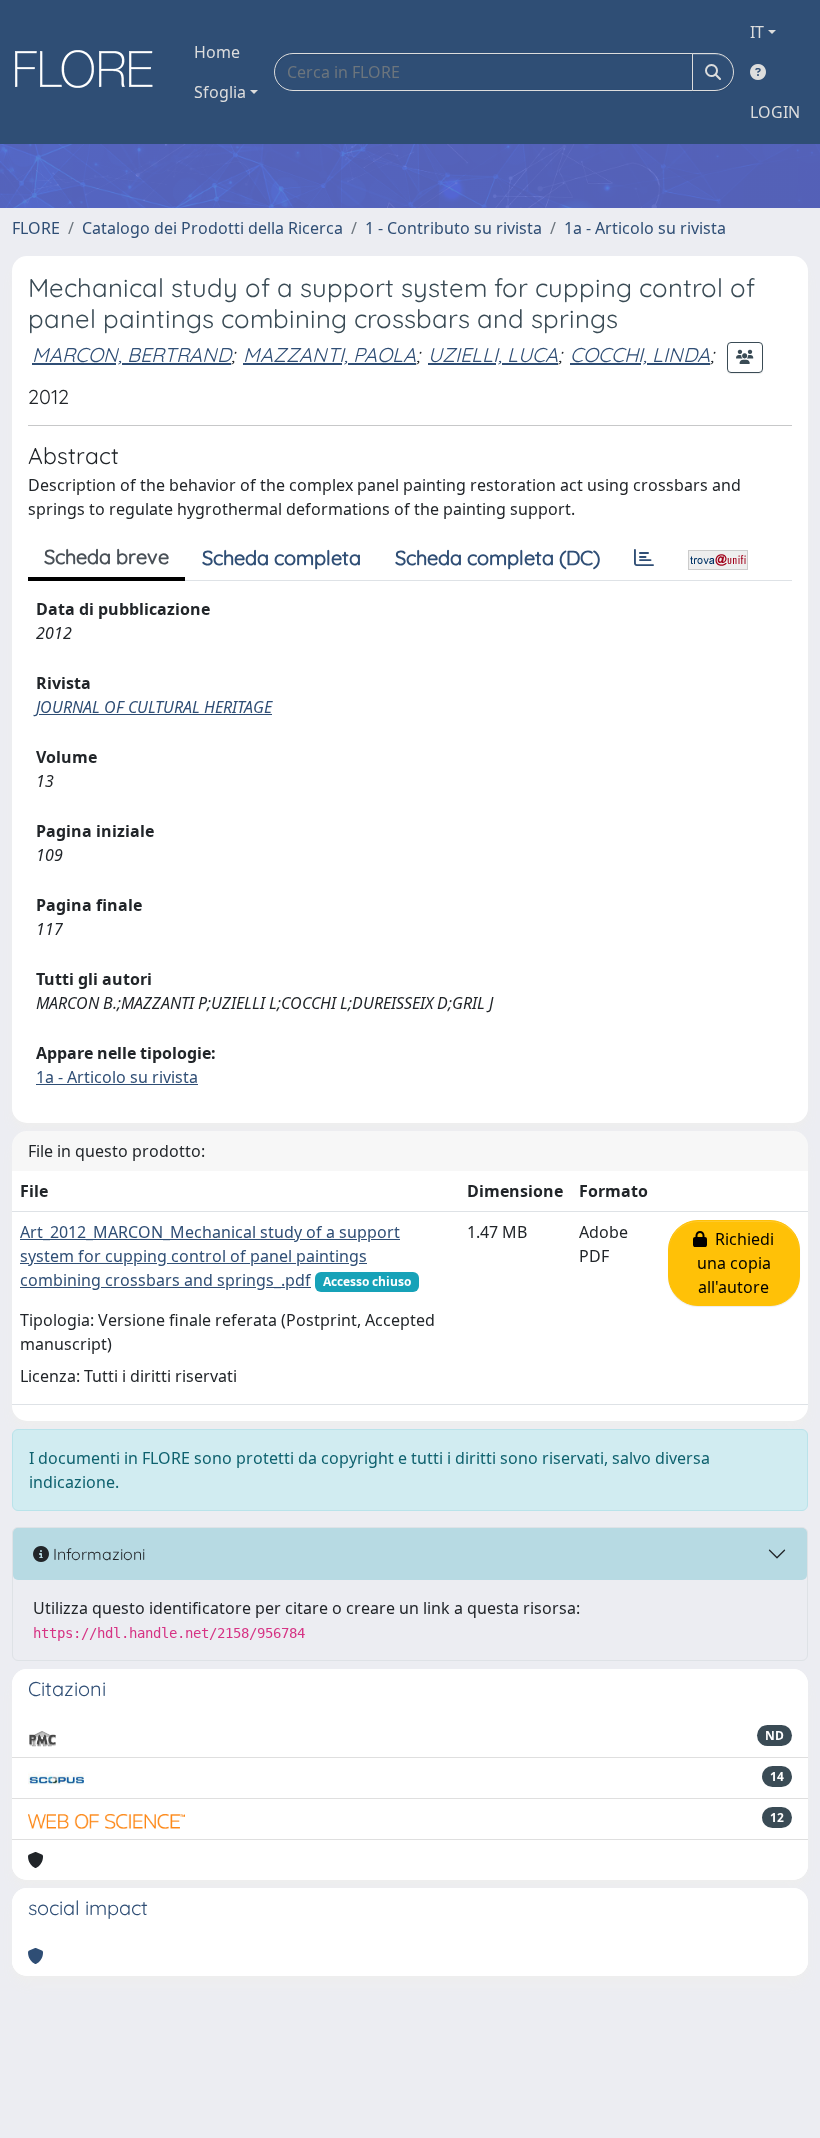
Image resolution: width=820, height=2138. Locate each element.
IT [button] (757, 32)
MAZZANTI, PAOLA (329, 354)
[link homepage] (91, 72)
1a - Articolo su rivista (645, 228)
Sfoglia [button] (220, 92)
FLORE (36, 228)
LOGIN (775, 112)
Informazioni (97, 1554)
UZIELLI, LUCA (493, 354)
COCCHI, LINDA (640, 354)
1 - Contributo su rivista (453, 228)
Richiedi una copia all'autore (736, 1263)
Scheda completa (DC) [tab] (497, 557)
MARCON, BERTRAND (131, 354)
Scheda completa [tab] (281, 557)
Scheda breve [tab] (106, 556)
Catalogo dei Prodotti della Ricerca (212, 228)
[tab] (644, 558)
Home (217, 52)
